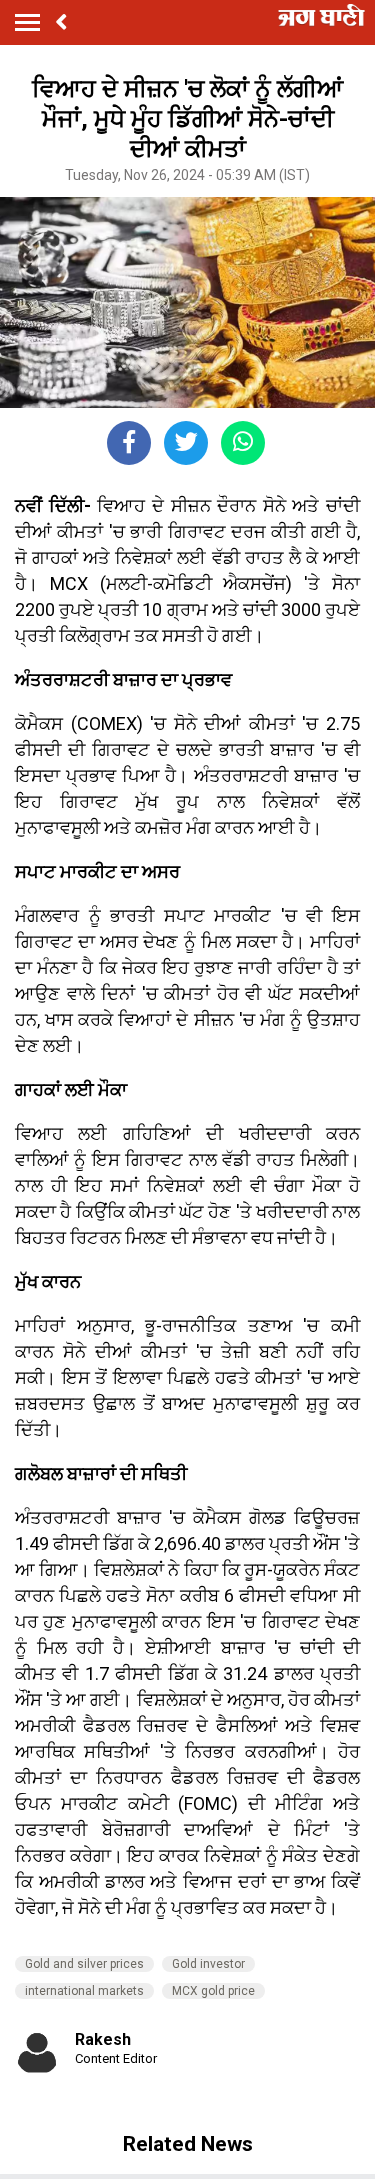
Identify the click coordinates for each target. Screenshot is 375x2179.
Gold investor (208, 1964)
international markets (84, 1991)
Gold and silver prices (84, 1964)
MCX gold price (213, 1991)
